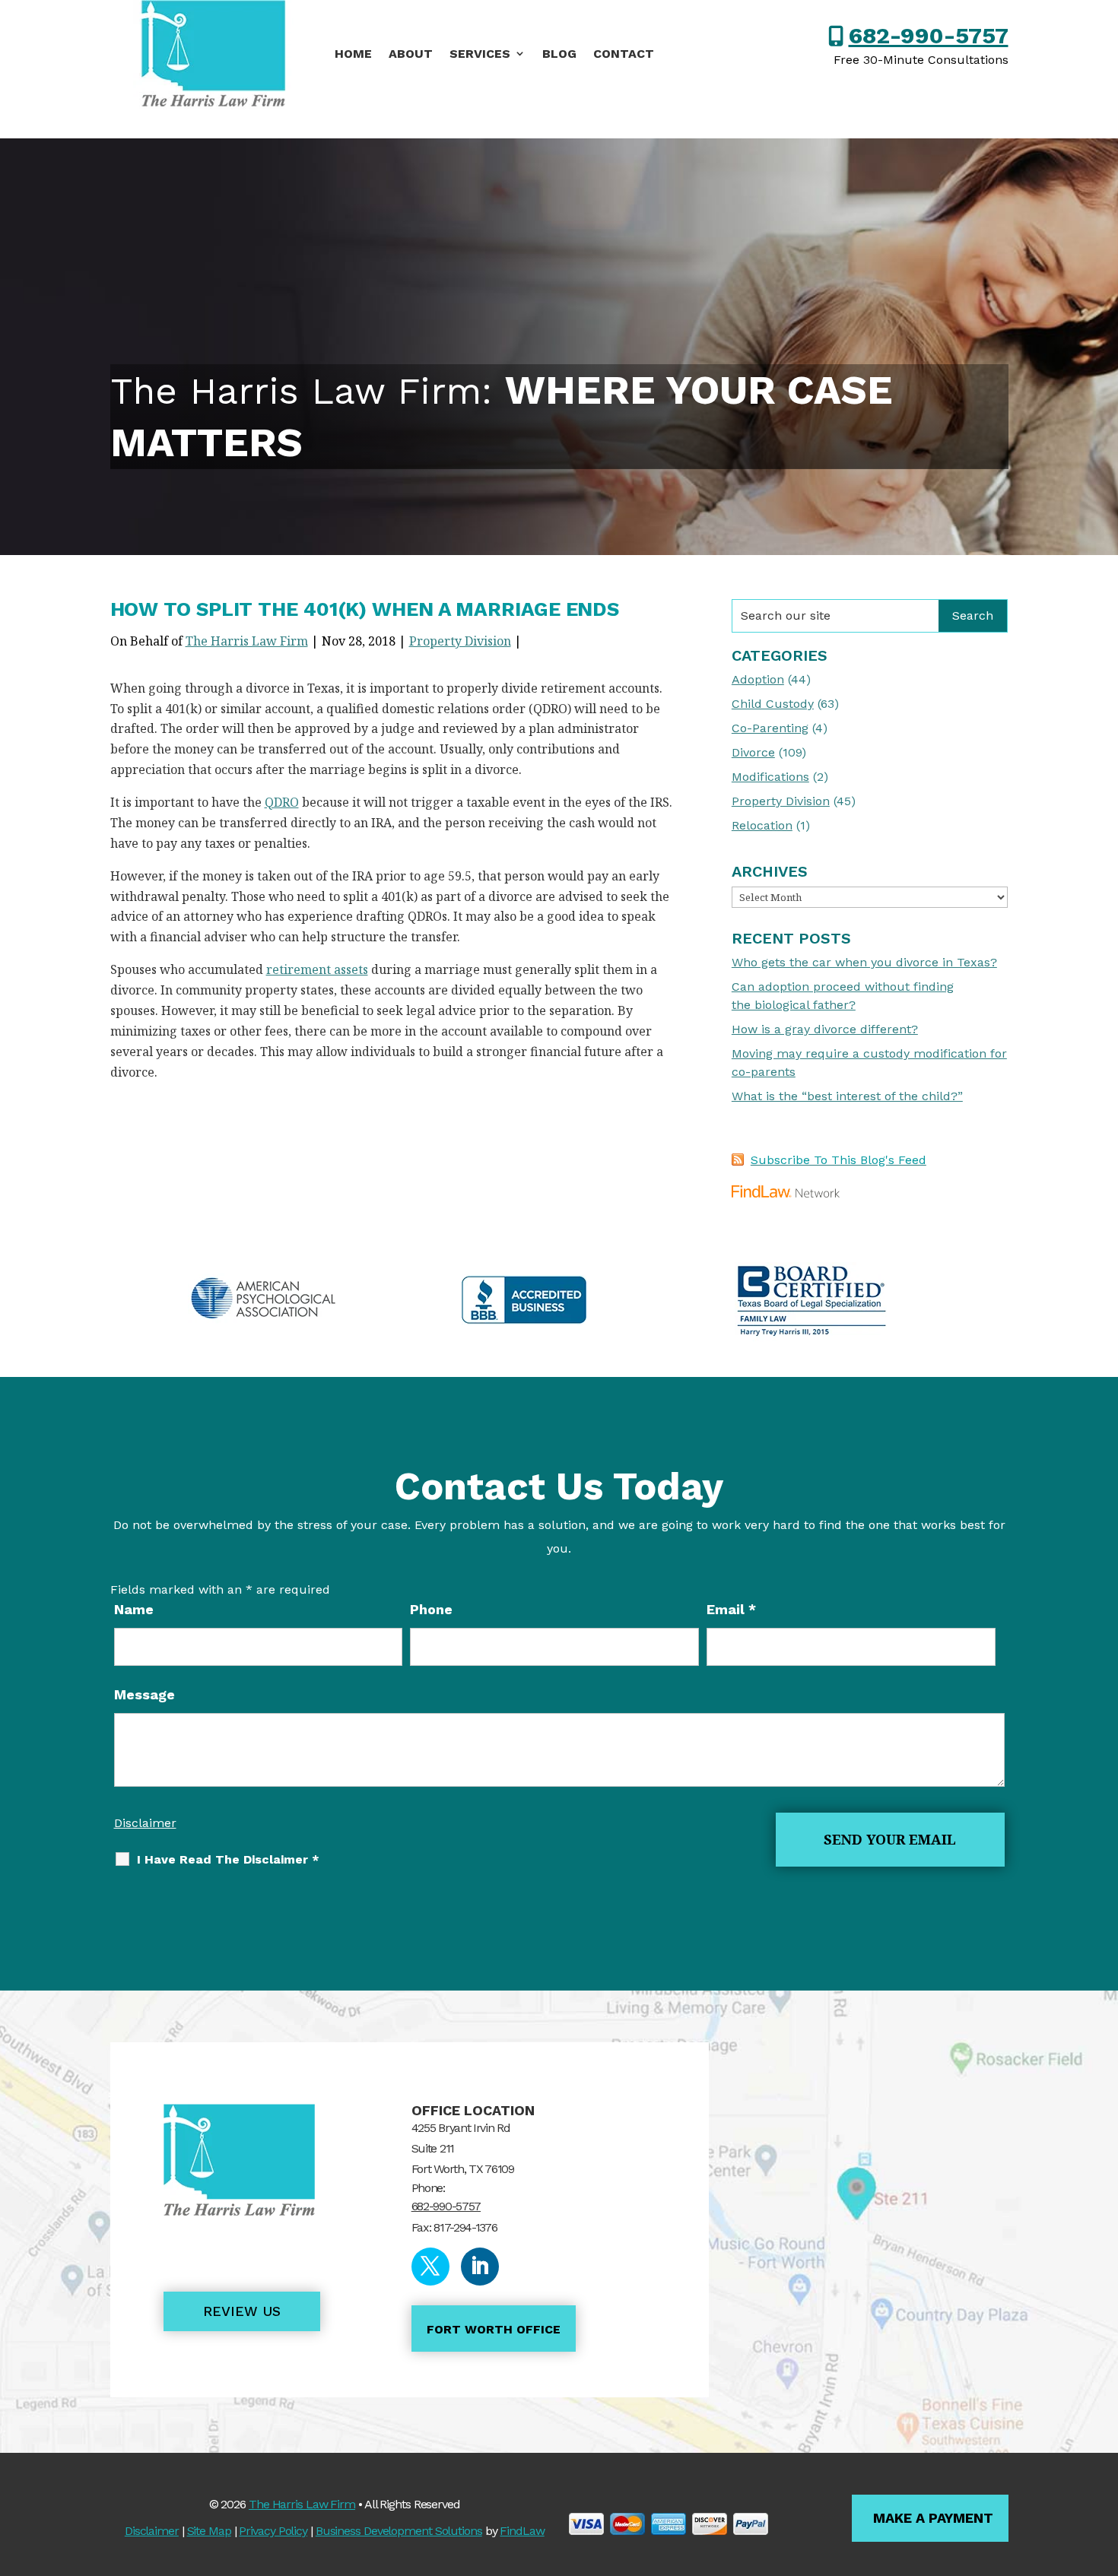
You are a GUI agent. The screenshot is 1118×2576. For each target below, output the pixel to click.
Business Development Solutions (399, 2531)
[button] (1103, 2466)
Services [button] (480, 54)
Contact (624, 54)
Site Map (209, 2531)
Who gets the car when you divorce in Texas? (864, 962)
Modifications (770, 777)
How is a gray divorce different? (825, 1029)
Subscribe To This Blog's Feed (838, 1160)
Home (353, 54)
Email (731, 1609)
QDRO (282, 802)
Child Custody (773, 704)
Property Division (460, 641)
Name (134, 1609)
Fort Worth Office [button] (494, 2329)
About (411, 54)
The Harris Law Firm (247, 641)
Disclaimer (145, 1823)
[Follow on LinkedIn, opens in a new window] (480, 2267)
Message (145, 1694)
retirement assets (317, 969)
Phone (431, 1609)
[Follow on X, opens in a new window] (430, 2267)
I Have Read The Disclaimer (228, 1859)
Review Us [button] (242, 2311)
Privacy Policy (273, 2531)
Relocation (762, 825)
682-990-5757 (929, 35)
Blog (559, 54)
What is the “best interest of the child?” (847, 1096)
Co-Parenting (770, 728)
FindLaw (522, 2531)
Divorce (753, 752)
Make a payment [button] (933, 2518)
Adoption (758, 679)
